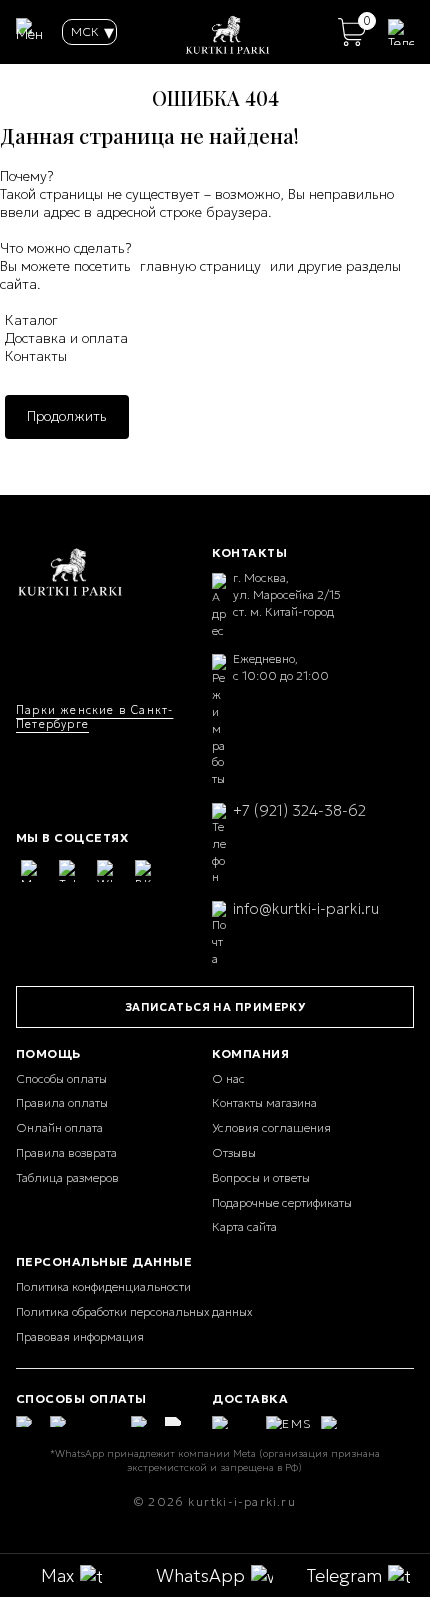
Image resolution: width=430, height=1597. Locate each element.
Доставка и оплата (66, 338)
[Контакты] (401, 32)
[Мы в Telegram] (70, 871)
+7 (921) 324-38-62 (299, 810)
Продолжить (67, 416)
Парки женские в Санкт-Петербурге (94, 717)
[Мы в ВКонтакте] (146, 871)
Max (57, 1575)
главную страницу (200, 266)
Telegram (344, 1575)
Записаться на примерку (215, 1007)
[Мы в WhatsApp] (108, 871)
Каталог (31, 320)
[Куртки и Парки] (70, 573)
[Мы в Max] (32, 871)
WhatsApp (200, 1575)
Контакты (36, 356)
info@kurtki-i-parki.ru (306, 908)
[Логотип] (228, 32)
